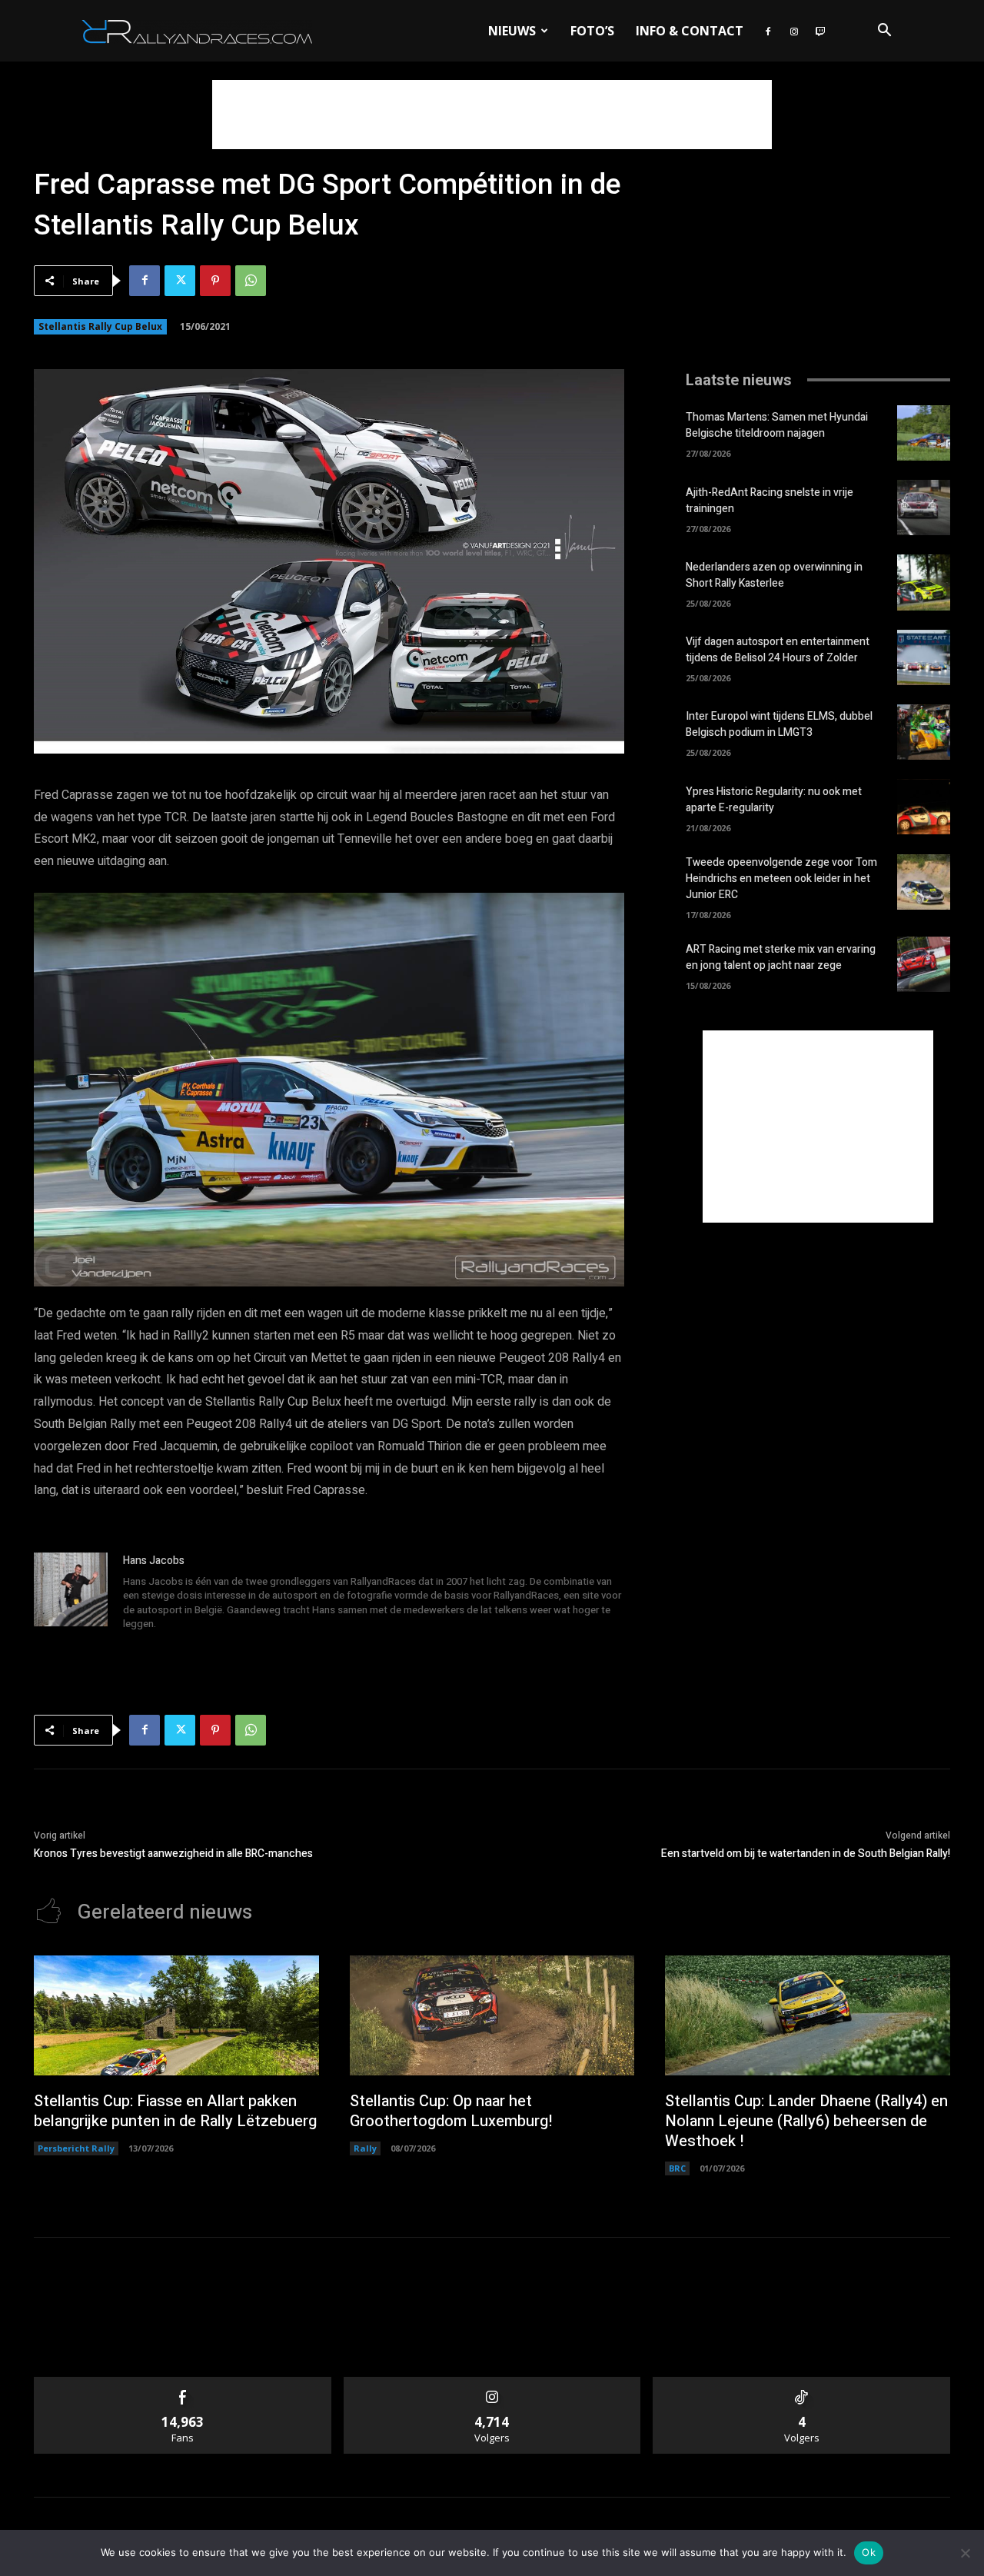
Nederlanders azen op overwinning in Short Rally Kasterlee (774, 575)
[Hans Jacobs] (71, 1593)
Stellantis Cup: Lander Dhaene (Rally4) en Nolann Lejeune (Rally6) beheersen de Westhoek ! (806, 2121)
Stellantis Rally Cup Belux (100, 326)
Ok (869, 2552)
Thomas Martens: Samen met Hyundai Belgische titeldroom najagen (777, 425)
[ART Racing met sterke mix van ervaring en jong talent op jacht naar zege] (924, 964)
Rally (365, 2148)
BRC (677, 2168)
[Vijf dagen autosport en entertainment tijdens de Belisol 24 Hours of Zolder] (924, 657)
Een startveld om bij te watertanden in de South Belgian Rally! (806, 1854)
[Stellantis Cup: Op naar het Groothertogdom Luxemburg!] (492, 2015)
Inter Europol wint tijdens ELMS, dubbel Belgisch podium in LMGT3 (779, 724)
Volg (492, 2383)
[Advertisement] (492, 115)
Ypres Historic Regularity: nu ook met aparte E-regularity (774, 800)
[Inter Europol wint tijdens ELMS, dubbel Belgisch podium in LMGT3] (924, 732)
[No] (965, 2553)
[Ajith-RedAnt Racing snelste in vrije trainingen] (924, 508)
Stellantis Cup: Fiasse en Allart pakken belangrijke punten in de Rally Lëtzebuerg (175, 2111)
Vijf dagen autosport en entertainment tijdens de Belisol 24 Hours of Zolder (778, 650)
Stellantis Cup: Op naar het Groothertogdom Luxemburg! (451, 2111)
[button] (884, 32)
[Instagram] (794, 31)
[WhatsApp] (251, 281)
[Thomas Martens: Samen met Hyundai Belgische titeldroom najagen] (924, 433)
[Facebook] (768, 31)
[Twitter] (180, 281)
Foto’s (592, 31)
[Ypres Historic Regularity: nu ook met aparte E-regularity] (924, 807)
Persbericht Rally (76, 2148)
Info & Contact (690, 31)
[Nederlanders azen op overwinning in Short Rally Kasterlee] (924, 582)
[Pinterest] (215, 281)
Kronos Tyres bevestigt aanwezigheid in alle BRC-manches (173, 1854)
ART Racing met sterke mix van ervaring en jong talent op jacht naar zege (781, 957)
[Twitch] (820, 31)
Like (183, 2383)
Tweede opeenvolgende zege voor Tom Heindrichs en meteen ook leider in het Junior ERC (781, 879)
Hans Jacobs (154, 1561)
